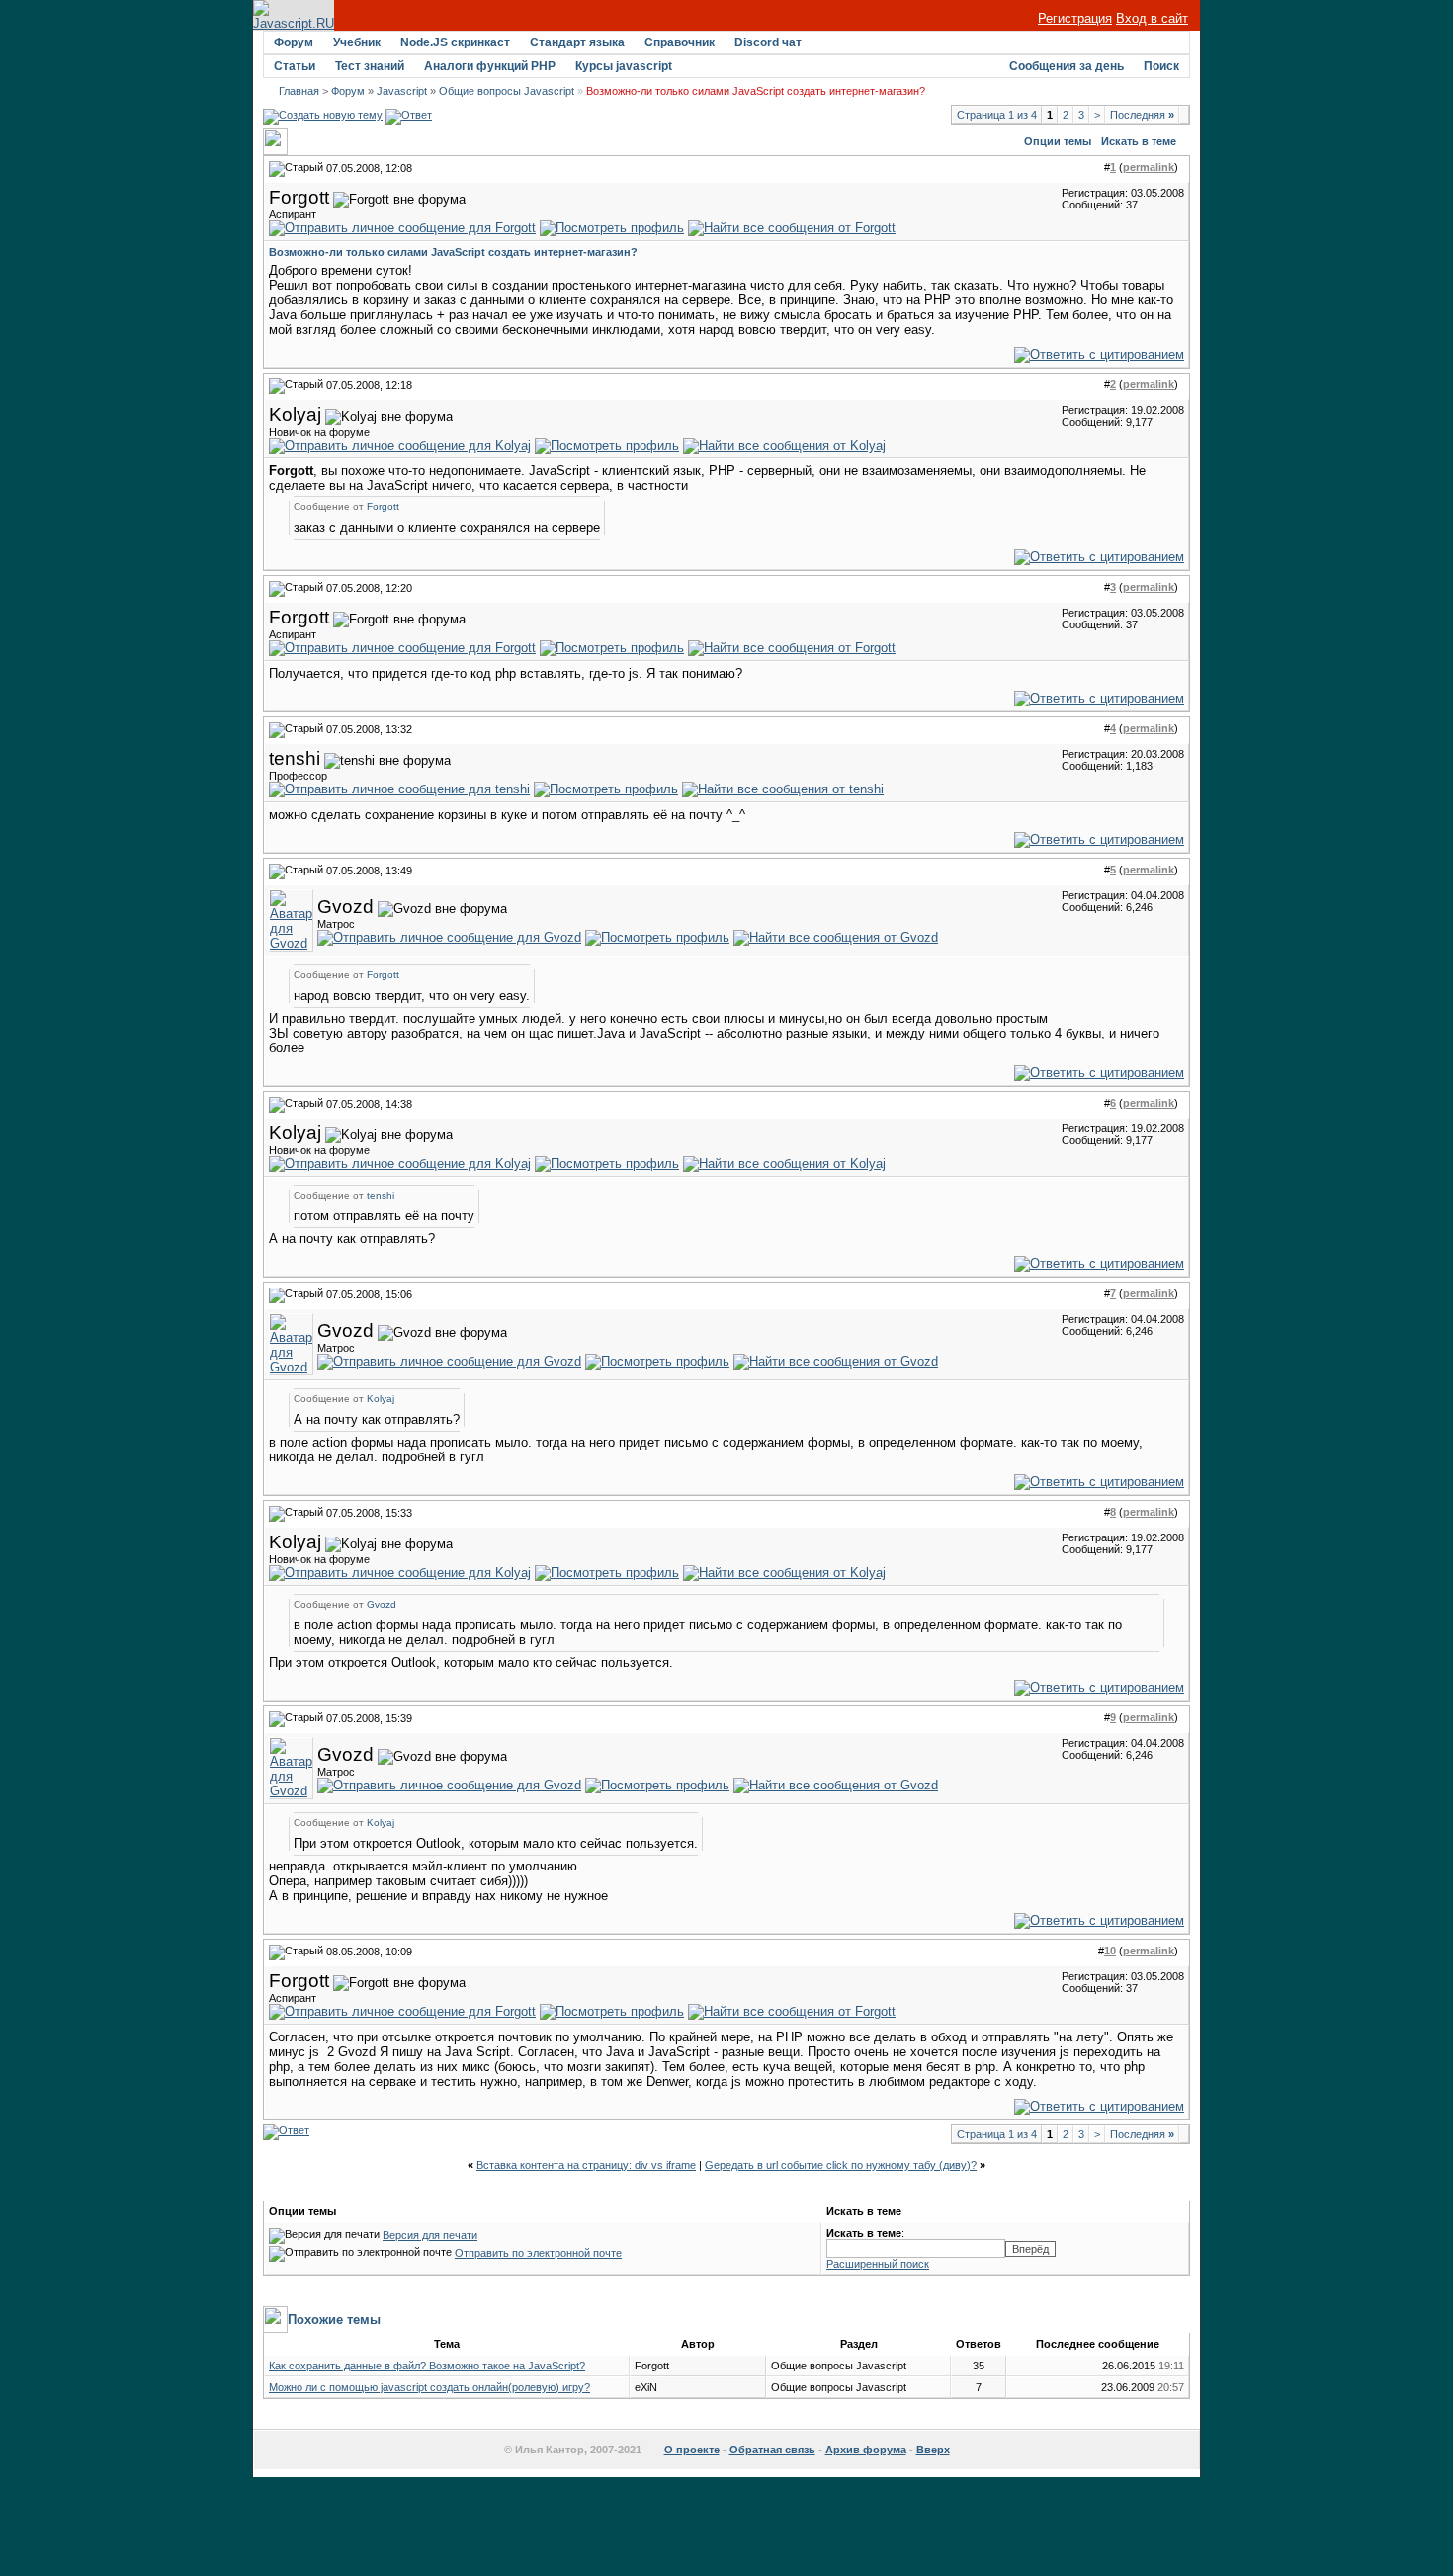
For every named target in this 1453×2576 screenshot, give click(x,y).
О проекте (692, 2450)
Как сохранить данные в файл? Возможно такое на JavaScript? (427, 2366)
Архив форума (866, 2450)
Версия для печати (430, 2235)
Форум (294, 42)
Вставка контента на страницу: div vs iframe (586, 2165)
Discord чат (768, 42)
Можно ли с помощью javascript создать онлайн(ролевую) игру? (429, 2387)
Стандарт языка (577, 42)
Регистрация (1075, 18)
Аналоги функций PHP (490, 66)
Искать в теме (1139, 141)
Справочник (680, 42)
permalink (1149, 167)
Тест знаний (370, 66)
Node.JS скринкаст (455, 42)
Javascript (402, 91)
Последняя (1142, 115)
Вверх (933, 2450)
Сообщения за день (1067, 66)
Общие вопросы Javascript (507, 91)
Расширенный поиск (878, 2264)
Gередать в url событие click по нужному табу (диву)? (841, 2165)
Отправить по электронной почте (538, 2253)
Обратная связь (772, 2450)
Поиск (1161, 66)
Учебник (357, 42)
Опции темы (1058, 141)
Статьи (295, 66)
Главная (299, 91)
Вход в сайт (1152, 18)
